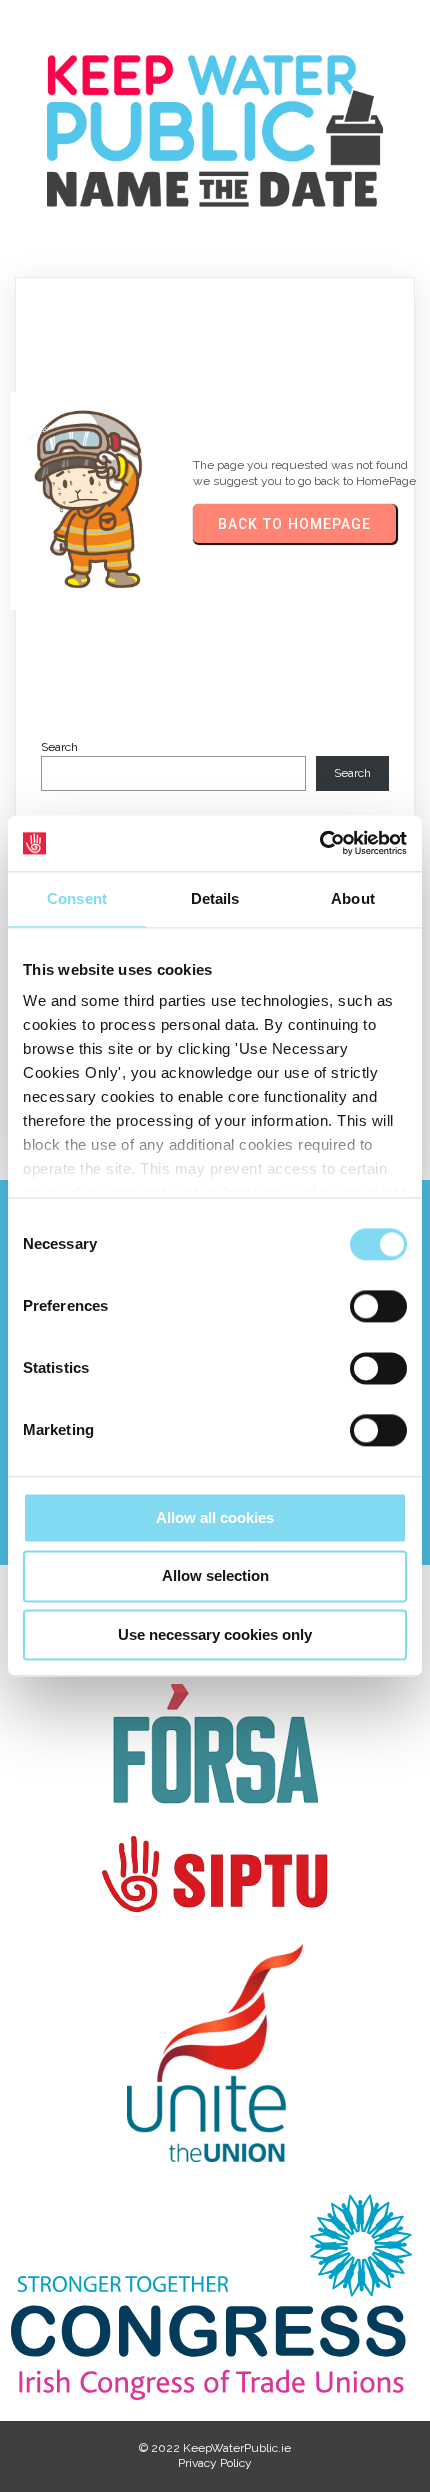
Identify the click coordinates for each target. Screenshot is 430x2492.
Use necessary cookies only (215, 1634)
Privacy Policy (215, 2463)
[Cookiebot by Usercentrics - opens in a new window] (319, 843)
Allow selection (215, 1576)
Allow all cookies (215, 1517)
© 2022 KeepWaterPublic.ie (215, 2448)
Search (59, 747)
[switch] (378, 1306)
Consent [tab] (77, 898)
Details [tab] (215, 898)
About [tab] (353, 898)
